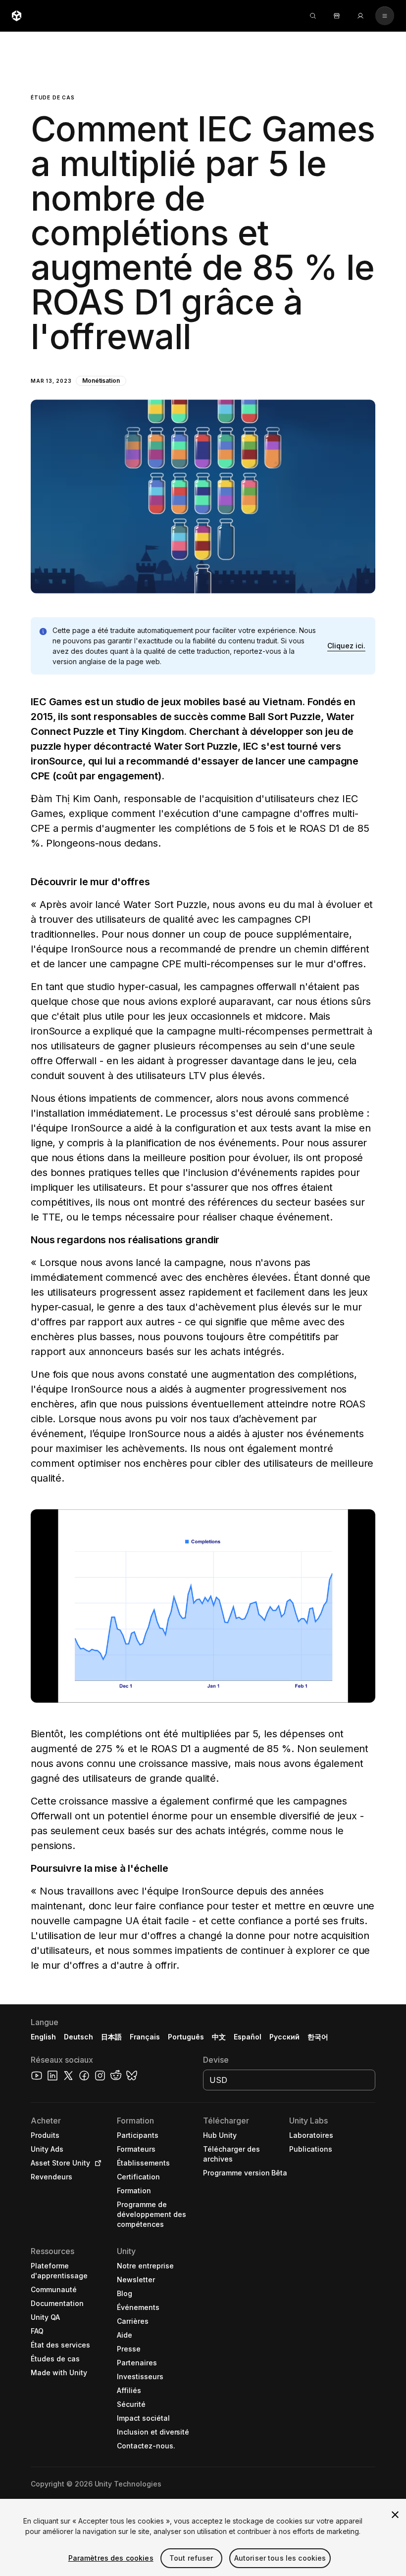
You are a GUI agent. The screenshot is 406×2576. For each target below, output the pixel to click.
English (43, 2037)
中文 (219, 2037)
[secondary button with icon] (385, 16)
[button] (203, 313)
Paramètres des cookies (111, 2558)
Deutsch (78, 2037)
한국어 (318, 2037)
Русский (284, 2037)
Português (186, 2037)
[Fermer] (395, 2515)
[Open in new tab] (96, 2163)
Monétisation (101, 381)
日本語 (111, 2037)
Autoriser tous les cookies (280, 2558)
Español (248, 2037)
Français (145, 2037)
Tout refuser (191, 2558)
